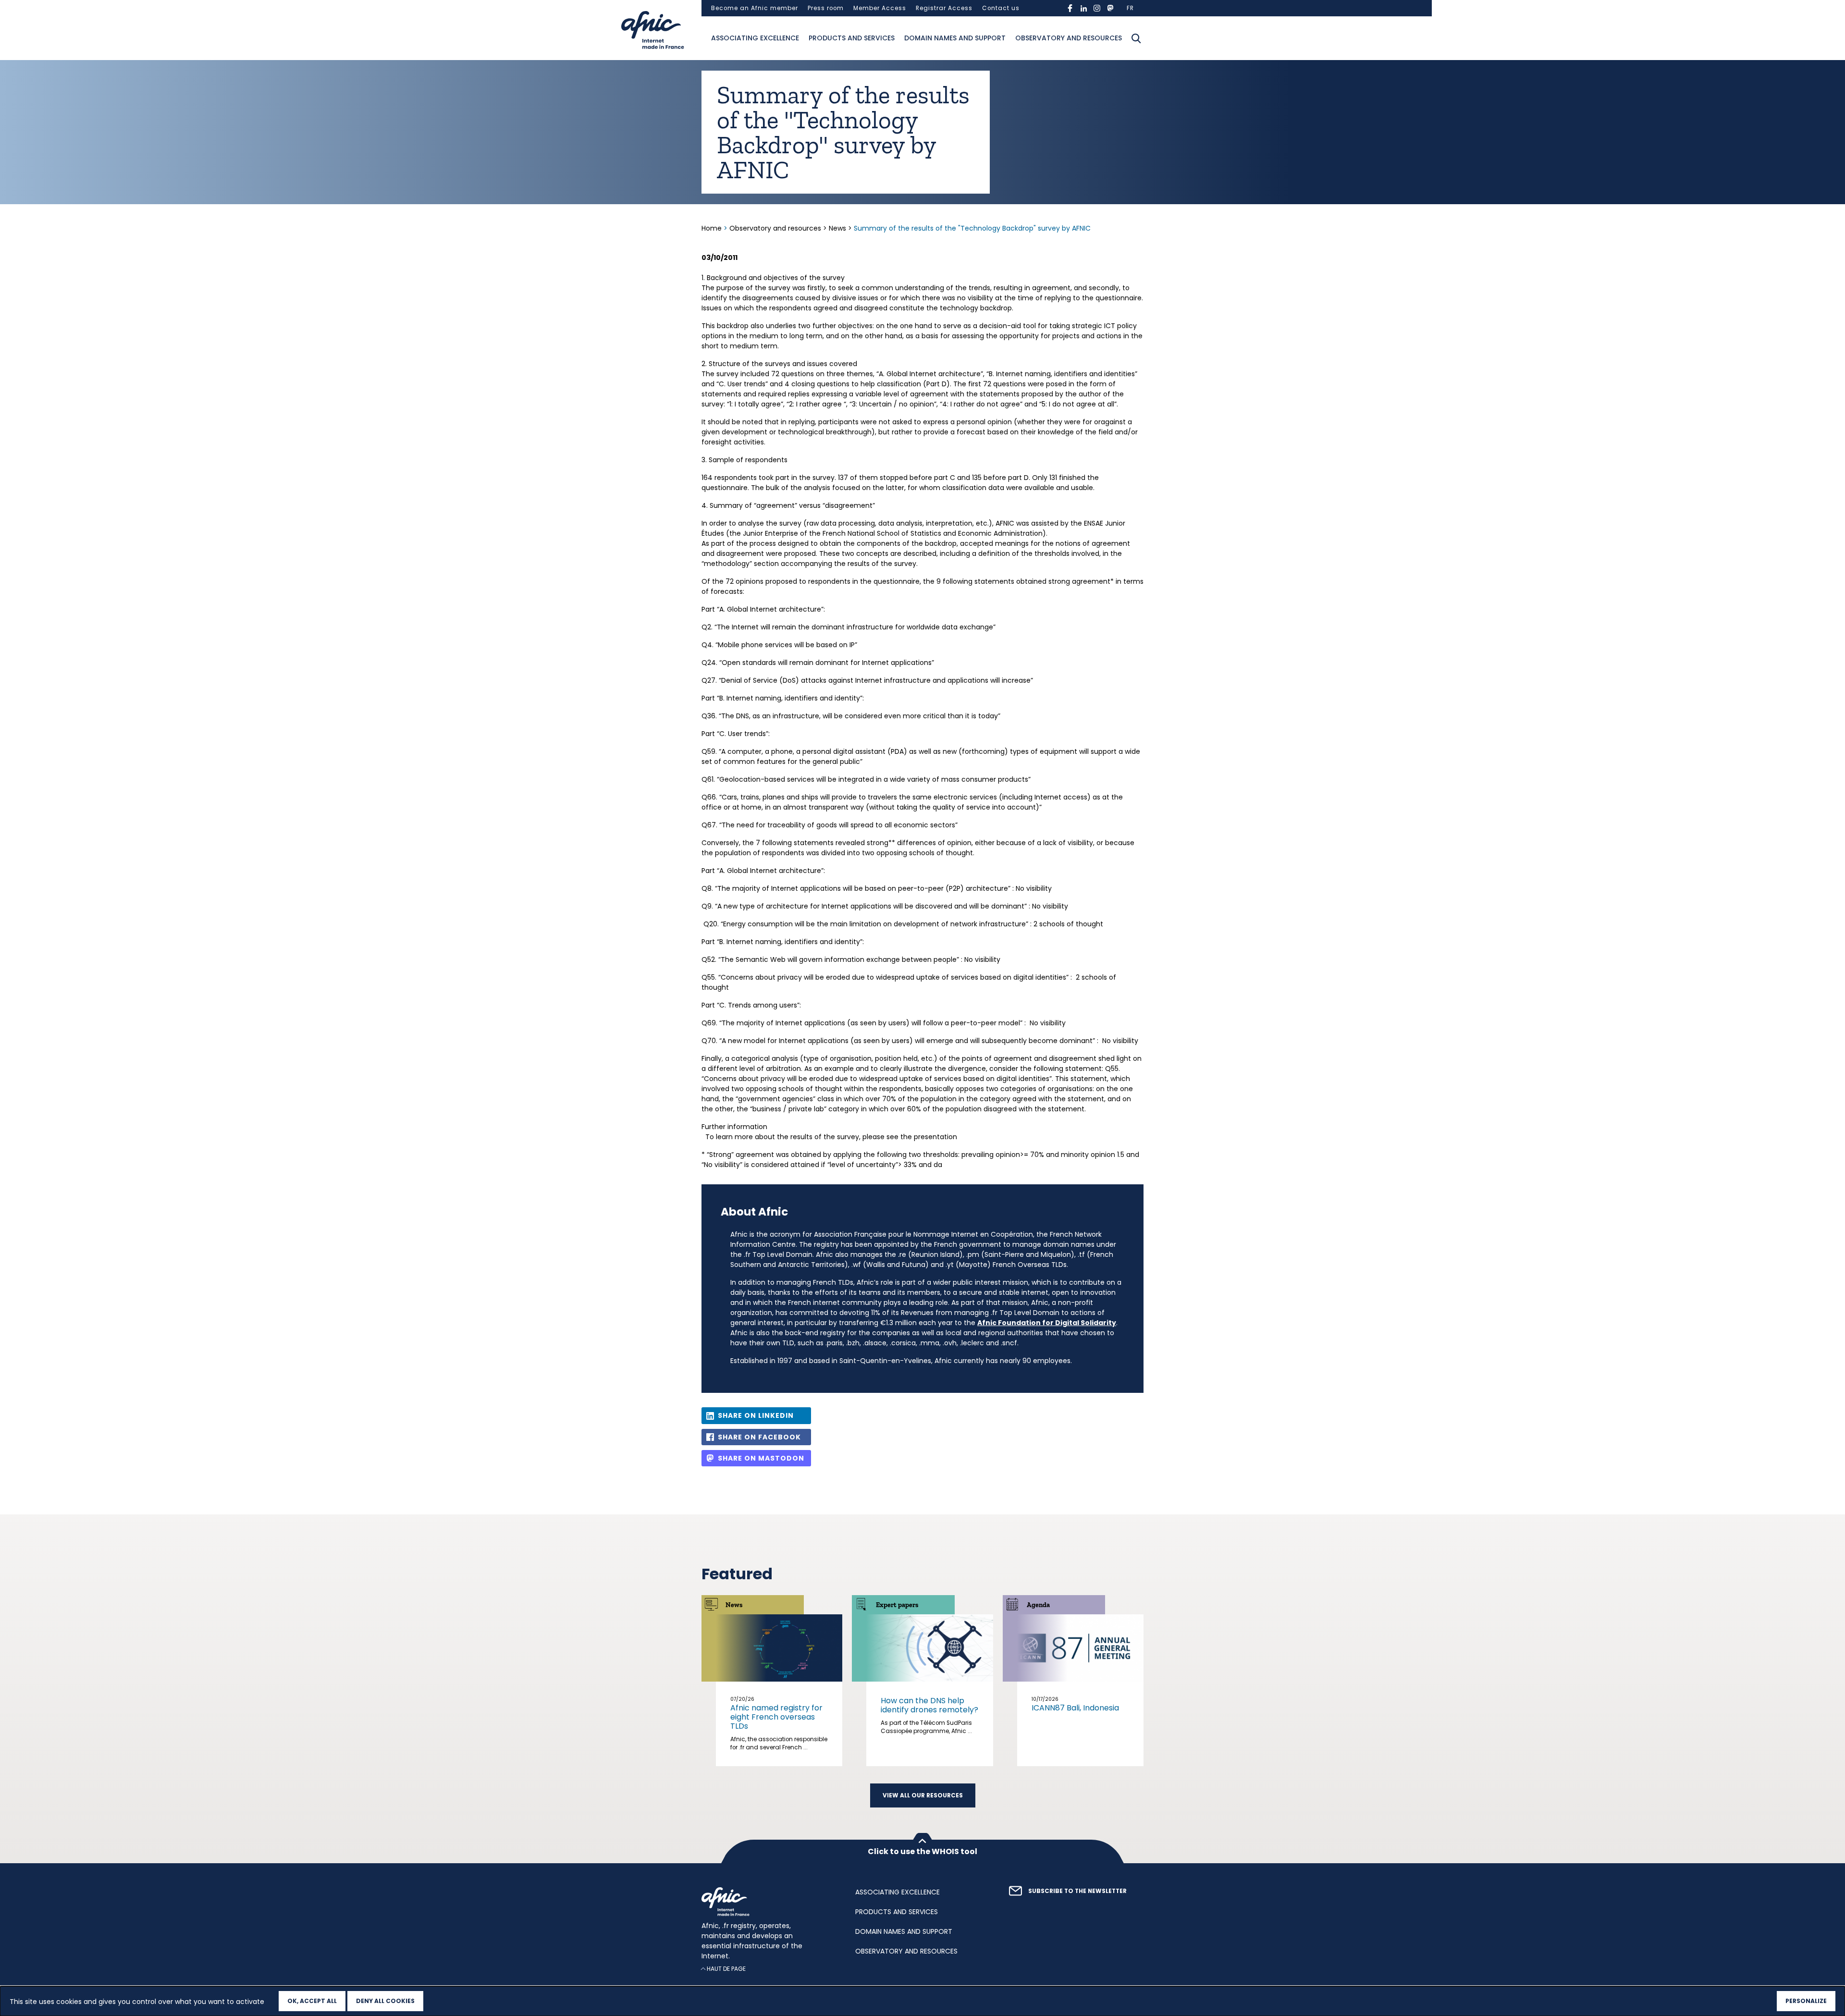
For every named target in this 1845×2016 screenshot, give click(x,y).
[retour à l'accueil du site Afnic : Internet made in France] (769, 1902)
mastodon (1110, 8)
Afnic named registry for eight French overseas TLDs (776, 1717)
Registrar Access (944, 8)
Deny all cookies (385, 2001)
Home (713, 228)
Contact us (1001, 8)
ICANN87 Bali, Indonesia (1075, 1708)
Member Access (880, 8)
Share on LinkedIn (756, 1415)
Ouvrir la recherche (1136, 38)
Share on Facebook (759, 1437)
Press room (826, 8)
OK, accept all (312, 2001)
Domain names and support (955, 38)
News (837, 228)
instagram (1097, 8)
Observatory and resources (1069, 38)
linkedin (1083, 8)
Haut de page (726, 1969)
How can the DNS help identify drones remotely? (929, 1705)
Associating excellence (755, 38)
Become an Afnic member (755, 8)
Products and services (852, 38)
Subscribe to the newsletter (1077, 1891)
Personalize (1806, 2001)
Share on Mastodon (761, 1458)
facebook (1070, 8)
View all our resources (923, 1795)
